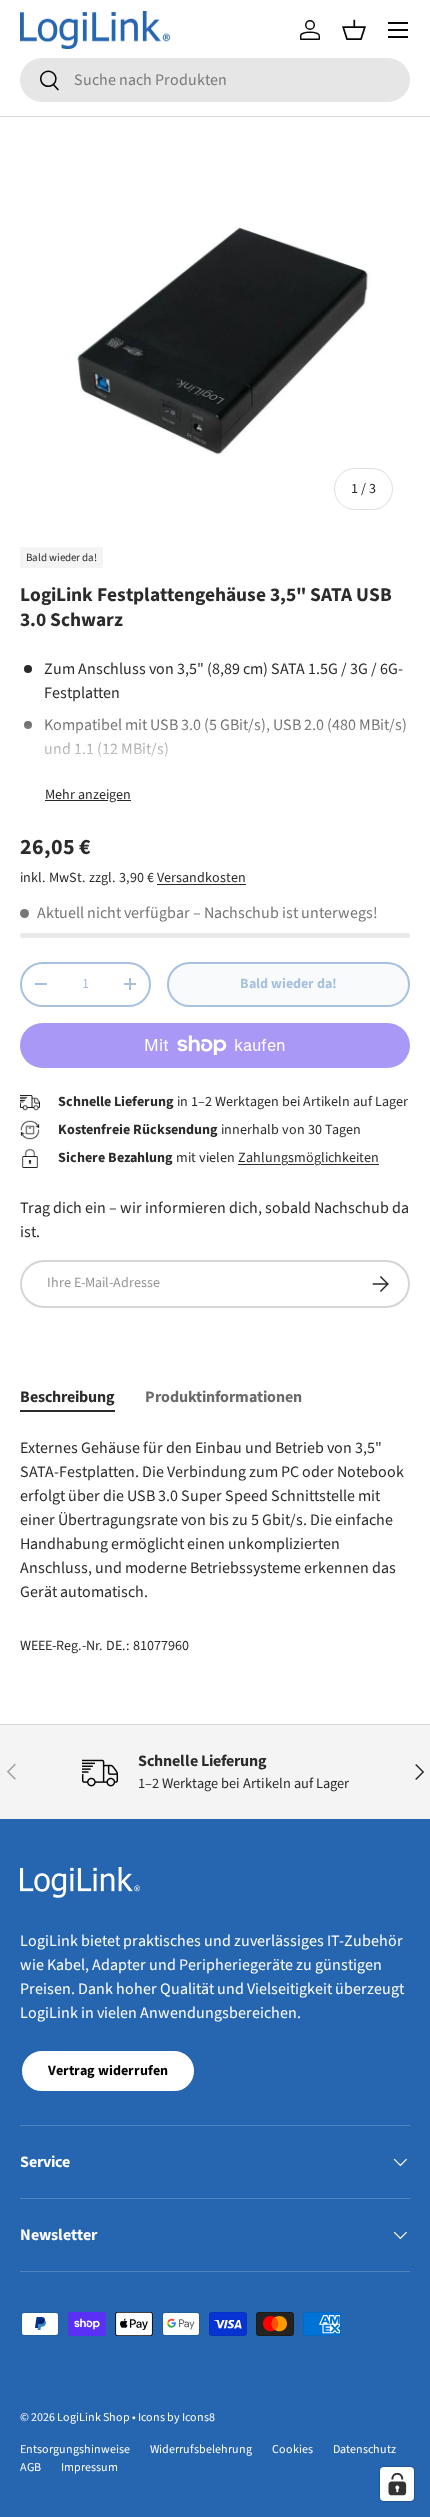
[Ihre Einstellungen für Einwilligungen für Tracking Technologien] (397, 2484)
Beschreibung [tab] (67, 1397)
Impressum (89, 2467)
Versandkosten (201, 878)
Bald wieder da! (288, 984)
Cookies (292, 2449)
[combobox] (215, 80)
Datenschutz (364, 2449)
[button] (354, 30)
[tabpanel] (215, 1520)
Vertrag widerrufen (108, 2071)
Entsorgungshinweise (75, 2449)
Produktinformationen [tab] (223, 1397)
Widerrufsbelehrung (201, 2449)
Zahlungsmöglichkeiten (308, 1158)
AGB (30, 2467)
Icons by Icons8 (176, 2417)
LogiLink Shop (93, 2417)
